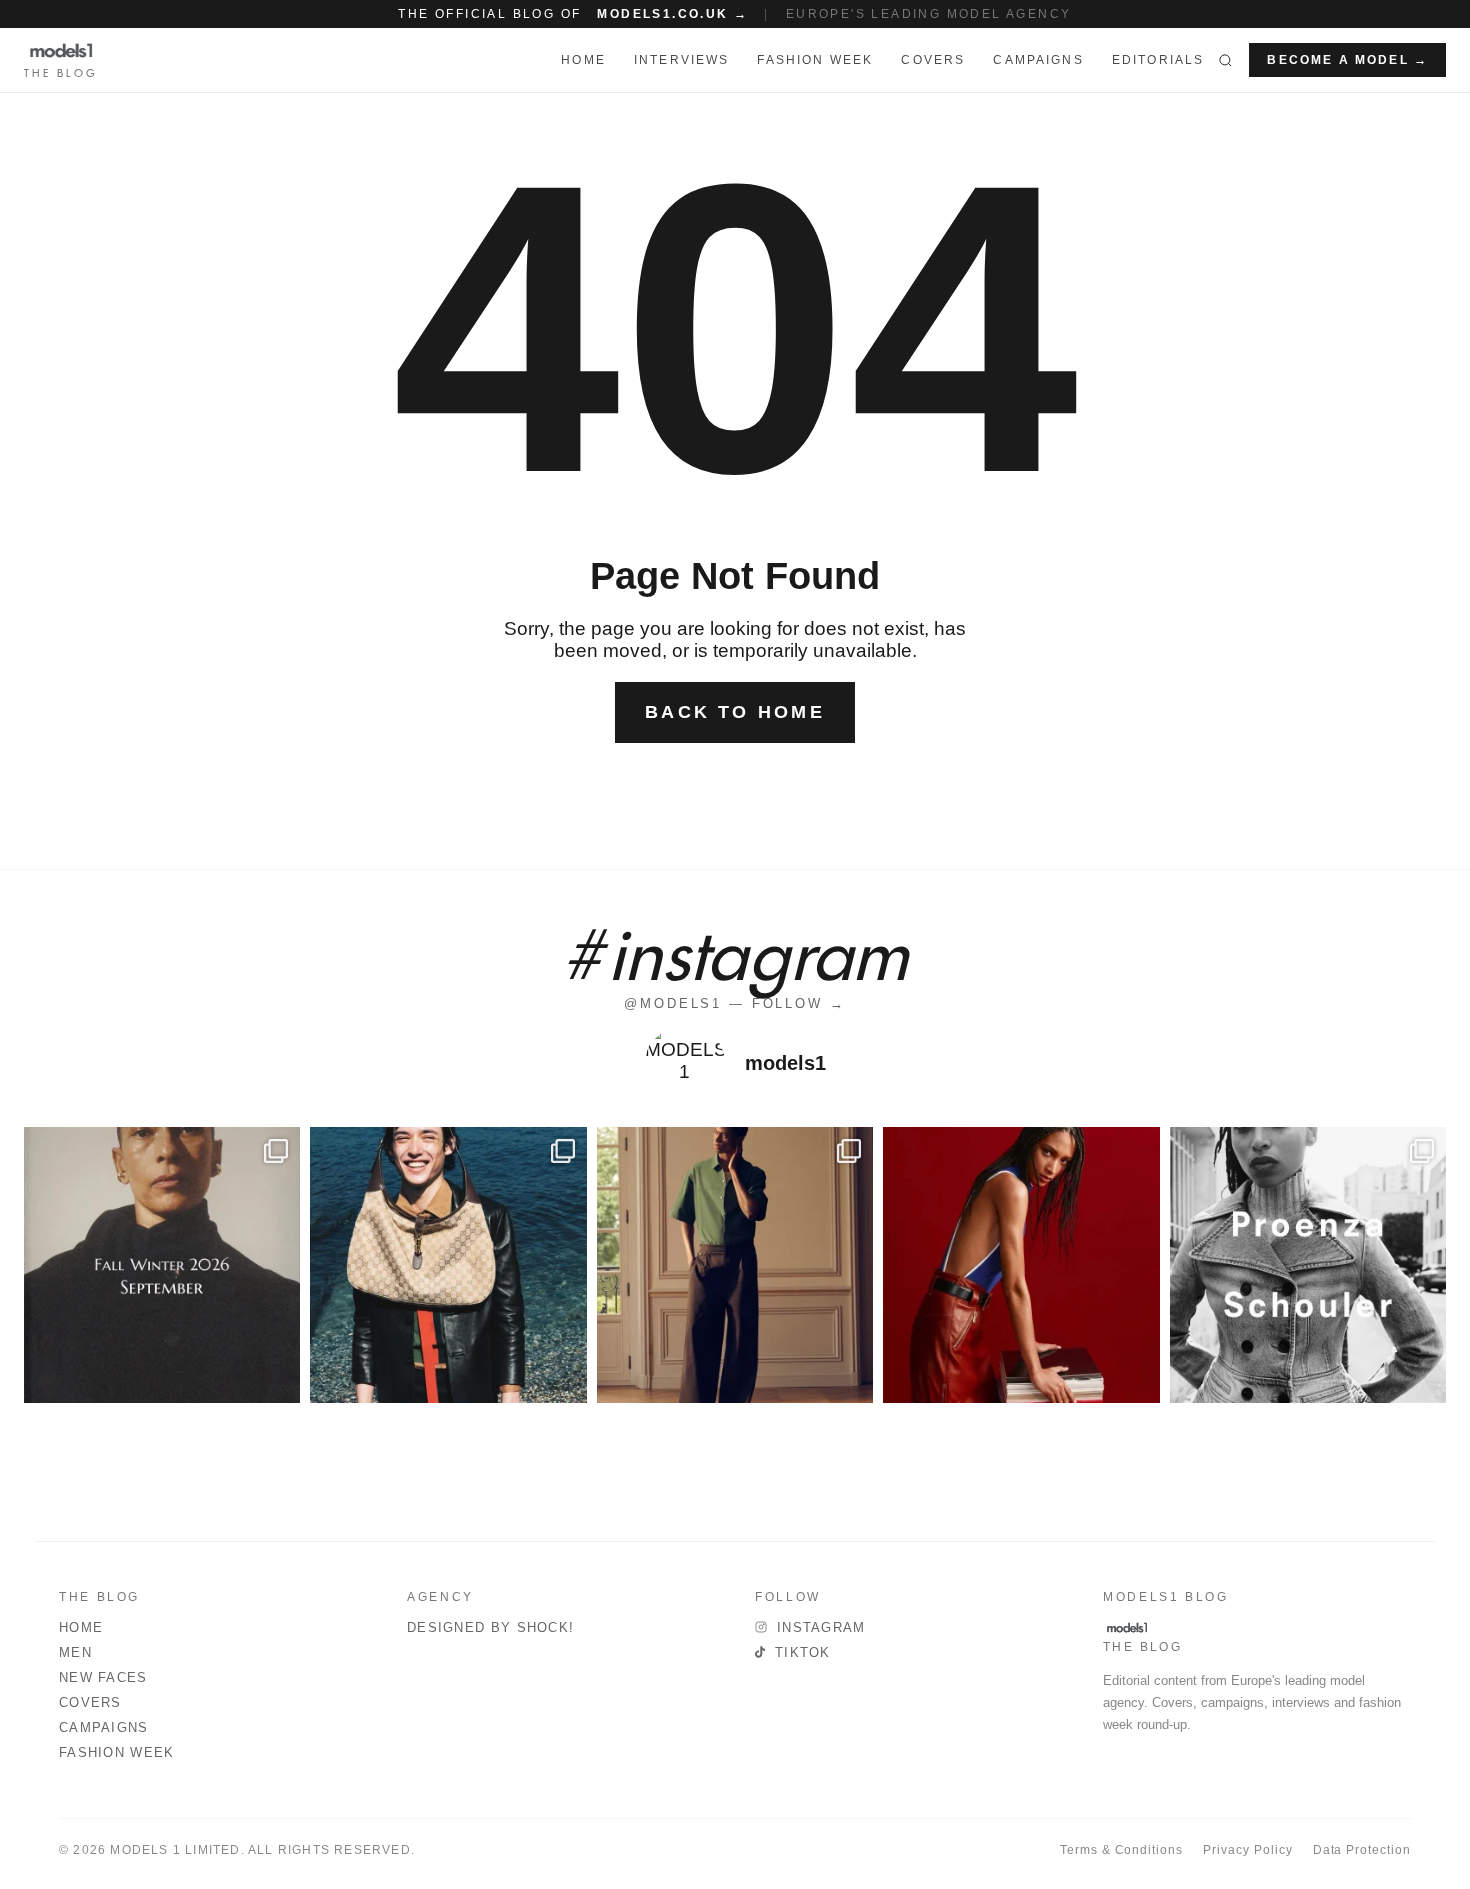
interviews (682, 60)
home (583, 60)
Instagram (821, 1627)
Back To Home (735, 712)
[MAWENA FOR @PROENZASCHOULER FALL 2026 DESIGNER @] (1308, 1265)
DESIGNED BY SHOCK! (490, 1627)
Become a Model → (1347, 60)
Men (75, 1652)
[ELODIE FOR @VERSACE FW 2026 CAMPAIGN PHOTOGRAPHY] (1021, 1265)
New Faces (103, 1677)
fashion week (815, 60)
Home (81, 1627)
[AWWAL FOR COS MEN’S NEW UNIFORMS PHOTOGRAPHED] (735, 1265)
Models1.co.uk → (672, 14)
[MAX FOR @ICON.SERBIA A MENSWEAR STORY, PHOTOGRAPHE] (448, 1265)
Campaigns (1038, 60)
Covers (933, 60)
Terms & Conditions (1121, 1850)
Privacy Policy (1247, 1850)
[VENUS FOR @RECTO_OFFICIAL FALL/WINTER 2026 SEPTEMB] (162, 1265)
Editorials (1158, 60)
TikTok (803, 1652)
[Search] (1225, 60)
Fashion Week (117, 1752)
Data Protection (1362, 1850)
